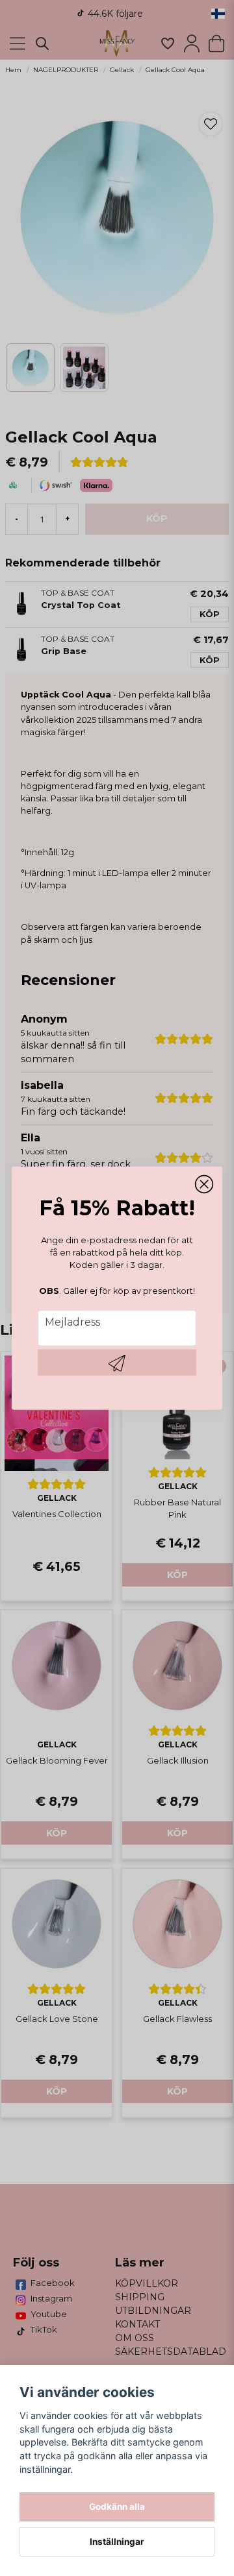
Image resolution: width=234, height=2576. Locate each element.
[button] (204, 1185)
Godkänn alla (117, 2507)
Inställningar (117, 2542)
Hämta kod (117, 1362)
